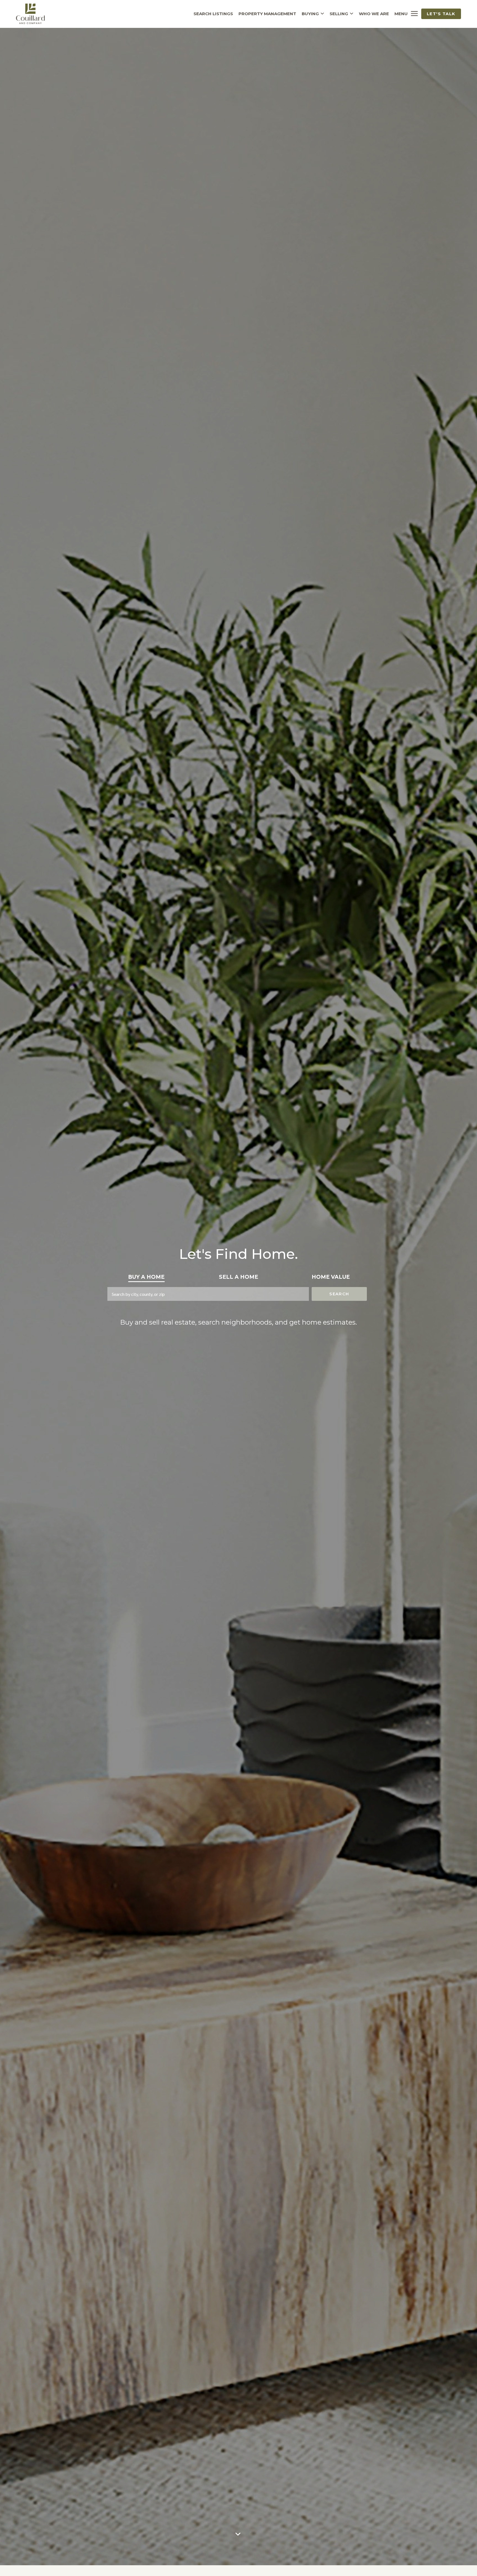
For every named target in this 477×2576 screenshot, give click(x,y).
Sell (239, 1277)
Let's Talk (441, 14)
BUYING (310, 14)
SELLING (339, 14)
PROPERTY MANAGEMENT (267, 14)
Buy (146, 1277)
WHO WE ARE (374, 14)
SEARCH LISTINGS (213, 14)
